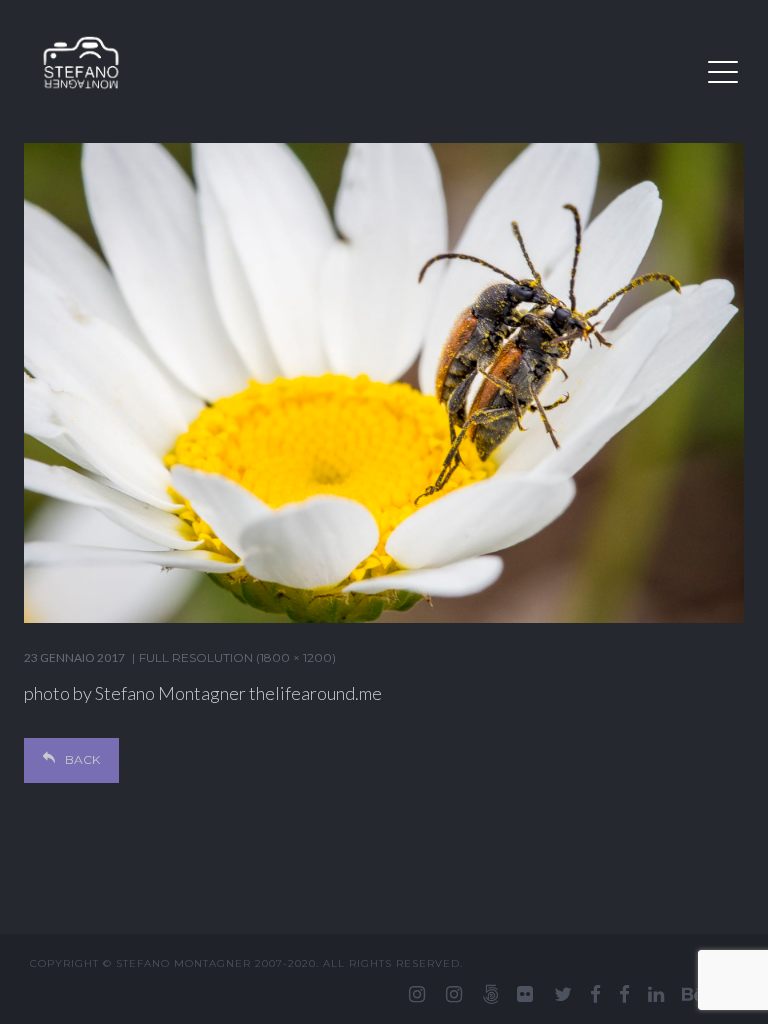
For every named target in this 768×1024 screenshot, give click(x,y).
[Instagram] (417, 994)
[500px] (491, 994)
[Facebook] (595, 994)
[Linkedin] (656, 994)
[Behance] (693, 994)
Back (82, 759)
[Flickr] (525, 994)
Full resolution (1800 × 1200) (237, 657)
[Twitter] (563, 994)
